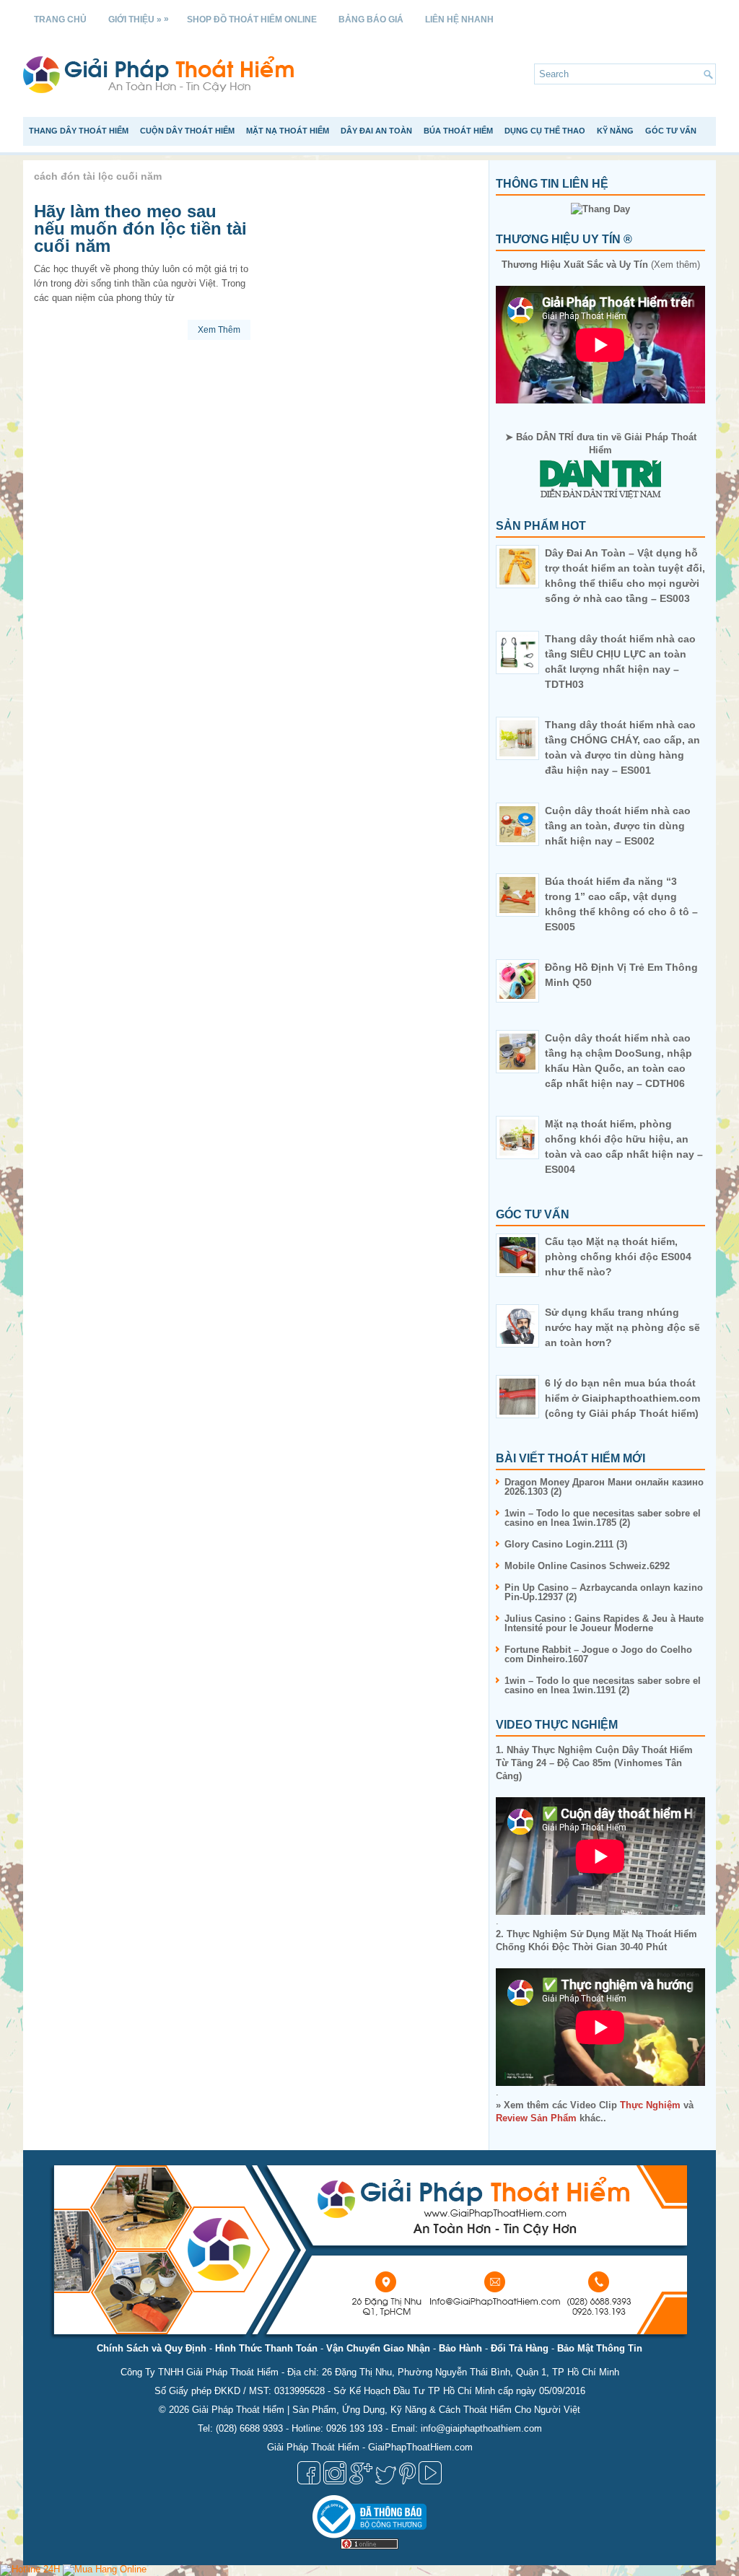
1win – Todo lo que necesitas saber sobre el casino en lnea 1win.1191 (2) (603, 1685)
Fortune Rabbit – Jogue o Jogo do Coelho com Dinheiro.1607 (598, 1654)
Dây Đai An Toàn (376, 131)
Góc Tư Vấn (671, 131)
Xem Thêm (219, 330)
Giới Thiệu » (139, 19)
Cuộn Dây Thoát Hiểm (187, 131)
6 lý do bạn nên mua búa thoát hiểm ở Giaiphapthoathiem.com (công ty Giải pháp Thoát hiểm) (622, 1398)
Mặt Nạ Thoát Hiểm (288, 131)
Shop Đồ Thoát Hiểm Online (252, 19)
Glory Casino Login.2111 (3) (566, 1544)
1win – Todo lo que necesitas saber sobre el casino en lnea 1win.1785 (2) (603, 1518)
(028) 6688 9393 (249, 2428)
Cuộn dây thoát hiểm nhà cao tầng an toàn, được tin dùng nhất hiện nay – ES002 (618, 826)
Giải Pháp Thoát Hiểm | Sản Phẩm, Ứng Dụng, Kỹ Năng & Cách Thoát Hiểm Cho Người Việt (386, 2410)
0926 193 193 (354, 2428)
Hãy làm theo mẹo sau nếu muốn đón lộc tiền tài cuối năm (140, 228)
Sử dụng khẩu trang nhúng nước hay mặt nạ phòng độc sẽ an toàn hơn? (622, 1327)
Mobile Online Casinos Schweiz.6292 (587, 1566)
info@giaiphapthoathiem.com (481, 2428)
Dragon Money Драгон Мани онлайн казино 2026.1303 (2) (604, 1487)
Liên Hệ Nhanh (459, 19)
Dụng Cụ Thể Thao (545, 131)
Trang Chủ (60, 19)
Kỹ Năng (615, 131)
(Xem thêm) (601, 265)
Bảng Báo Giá (371, 19)
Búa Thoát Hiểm (458, 131)
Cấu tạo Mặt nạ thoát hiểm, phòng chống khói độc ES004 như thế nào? (618, 1257)
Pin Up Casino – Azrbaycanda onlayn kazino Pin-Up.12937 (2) (604, 1592)
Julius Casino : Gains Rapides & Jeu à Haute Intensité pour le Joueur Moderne (604, 1623)
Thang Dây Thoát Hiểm (79, 131)
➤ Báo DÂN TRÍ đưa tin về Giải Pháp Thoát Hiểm (601, 444)
